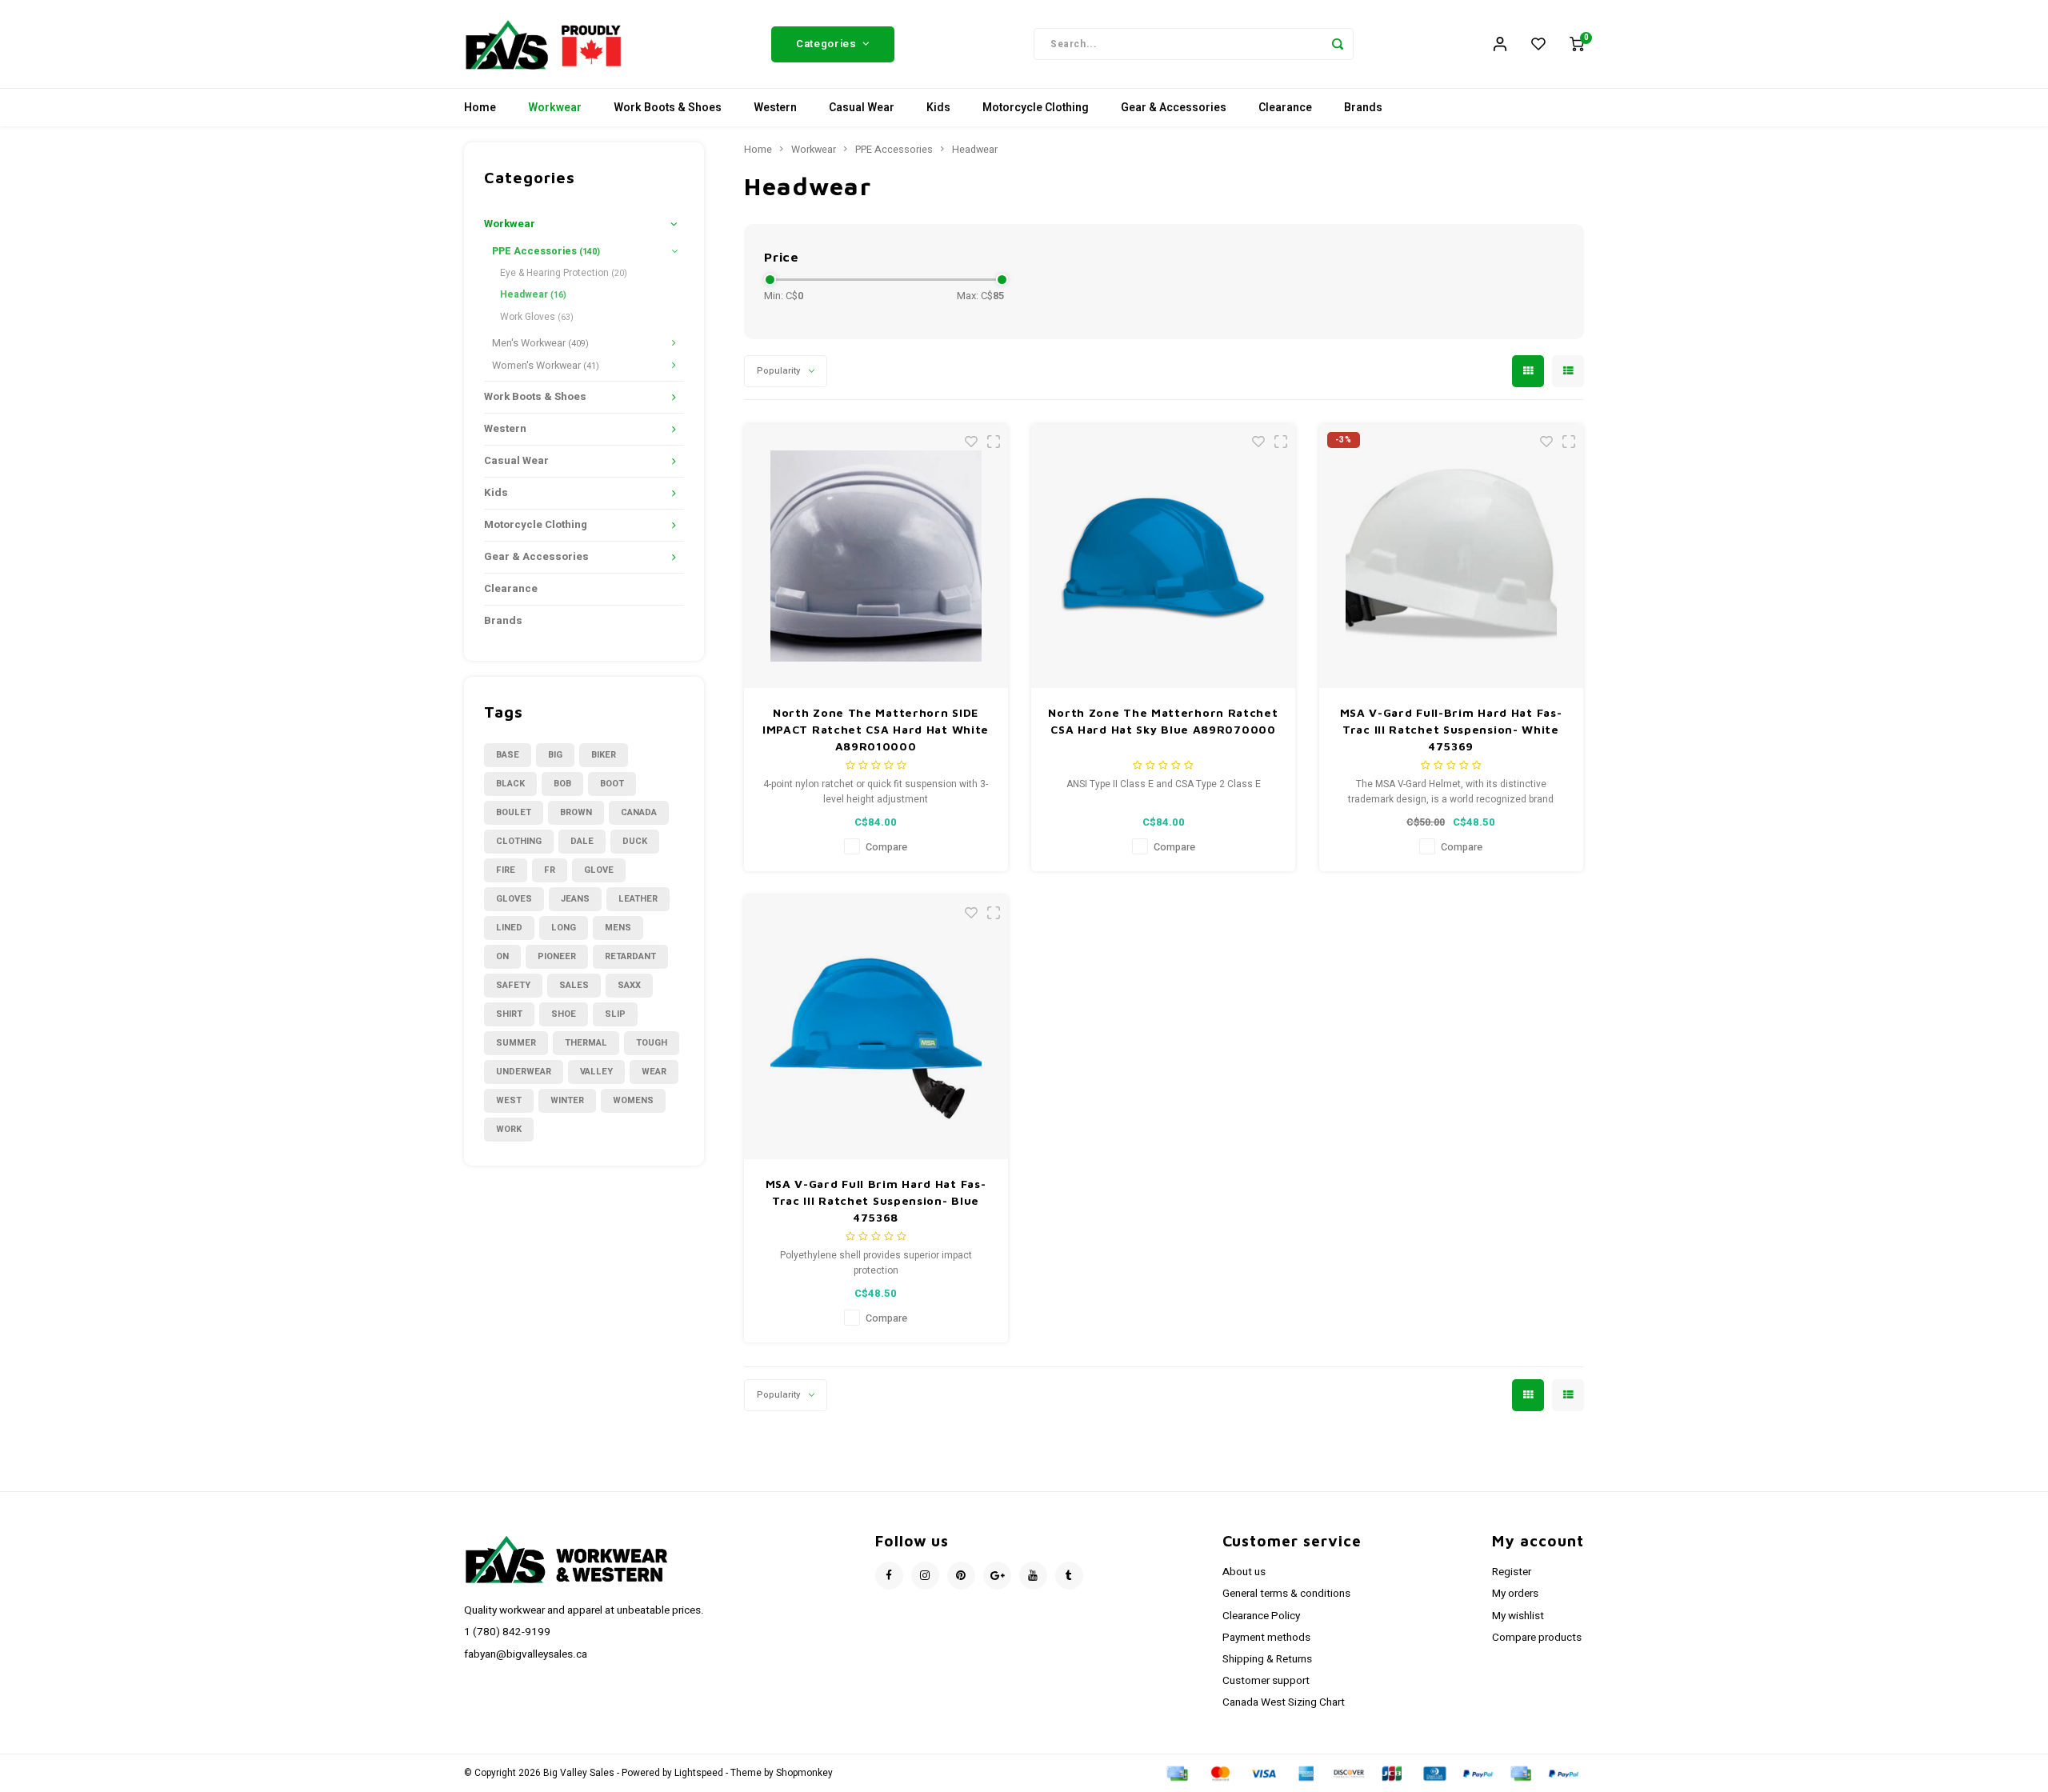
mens (618, 928)
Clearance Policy (1261, 1616)
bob (562, 784)
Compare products (1537, 1638)
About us (1244, 1572)
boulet (514, 812)
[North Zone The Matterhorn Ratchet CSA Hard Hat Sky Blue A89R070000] (1163, 556)
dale (582, 841)
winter (567, 1100)
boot (612, 784)
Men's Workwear (540, 343)
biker (604, 755)
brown (576, 812)
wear (654, 1072)
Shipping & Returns (1267, 1659)
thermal (586, 1043)
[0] (1577, 44)
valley (596, 1072)
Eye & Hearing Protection (564, 273)
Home (480, 108)
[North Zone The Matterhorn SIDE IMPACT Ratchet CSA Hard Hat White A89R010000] (876, 556)
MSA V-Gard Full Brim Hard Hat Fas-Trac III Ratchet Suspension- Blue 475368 (876, 1200)
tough (652, 1043)
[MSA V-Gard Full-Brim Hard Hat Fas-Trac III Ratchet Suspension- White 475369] (1451, 556)
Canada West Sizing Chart (1284, 1702)
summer (516, 1043)
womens (633, 1100)
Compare (886, 847)
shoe (564, 1014)
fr (550, 870)
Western (775, 108)
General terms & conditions (1286, 1594)
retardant (630, 956)
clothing (519, 841)
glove (599, 870)
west (509, 1100)
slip (615, 1014)
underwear (524, 1072)
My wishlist (1518, 1616)
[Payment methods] (1176, 1773)
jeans (575, 899)
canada (639, 812)
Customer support (1266, 1681)
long (564, 928)
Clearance (1285, 108)
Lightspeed (699, 1773)
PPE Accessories (546, 251)
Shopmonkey (804, 1773)
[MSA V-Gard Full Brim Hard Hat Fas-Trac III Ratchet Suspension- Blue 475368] (876, 1027)
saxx (629, 985)
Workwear (555, 108)
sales (574, 985)
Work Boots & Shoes (668, 108)
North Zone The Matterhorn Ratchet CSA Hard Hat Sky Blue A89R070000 (1163, 721)
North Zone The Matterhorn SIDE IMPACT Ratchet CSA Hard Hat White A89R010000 (876, 729)
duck (635, 841)
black (510, 784)
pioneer (557, 956)
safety (513, 985)
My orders (1515, 1594)
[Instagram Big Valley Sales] (925, 1576)
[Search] (1338, 44)
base (508, 755)
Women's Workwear (546, 366)
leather (638, 899)
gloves (514, 899)
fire (506, 870)
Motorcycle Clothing (1036, 108)
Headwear (533, 294)
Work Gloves (537, 317)
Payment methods (1266, 1638)
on (502, 956)
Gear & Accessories (1174, 108)
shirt (509, 1014)
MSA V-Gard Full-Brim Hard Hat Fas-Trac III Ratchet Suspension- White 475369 (1451, 729)
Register (1512, 1572)
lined (509, 928)
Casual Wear (862, 108)
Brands (1363, 108)
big (555, 755)
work (509, 1129)
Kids (938, 108)
